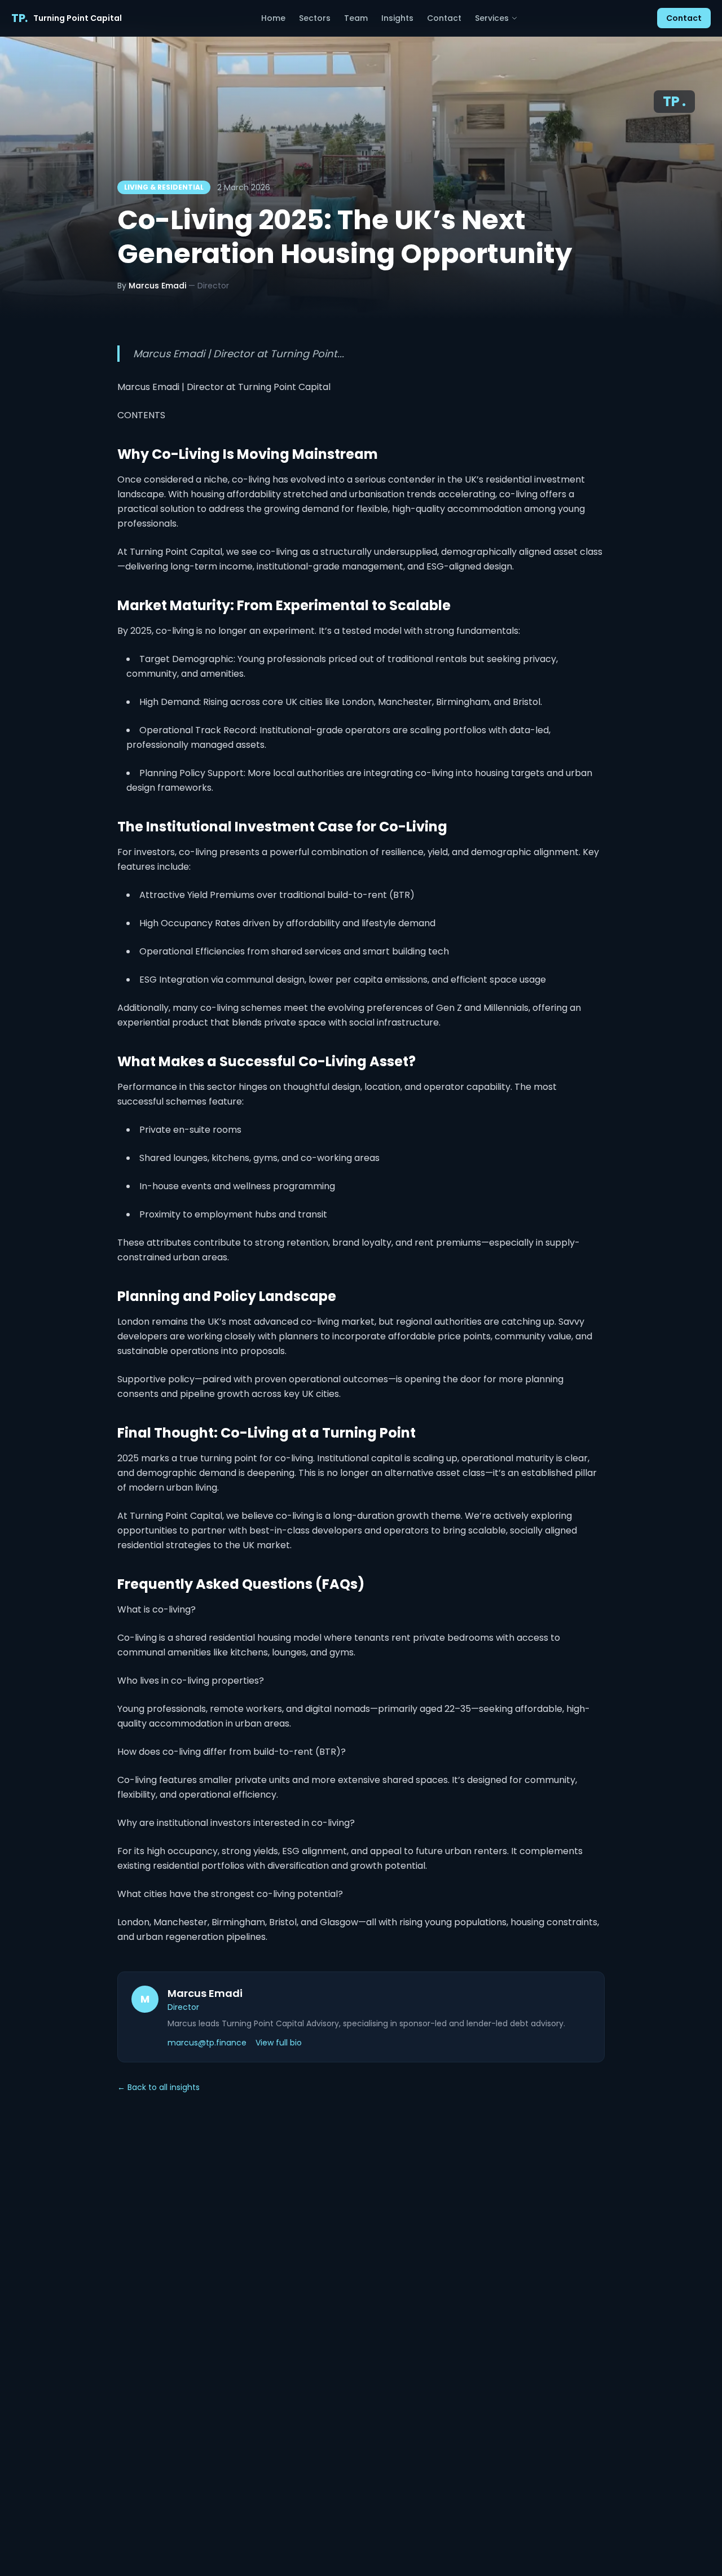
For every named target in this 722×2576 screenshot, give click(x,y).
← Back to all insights (159, 2087)
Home (273, 18)
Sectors (315, 18)
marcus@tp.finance (207, 2043)
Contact (444, 18)
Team (356, 18)
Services (492, 18)
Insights (397, 18)
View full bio (279, 2043)
